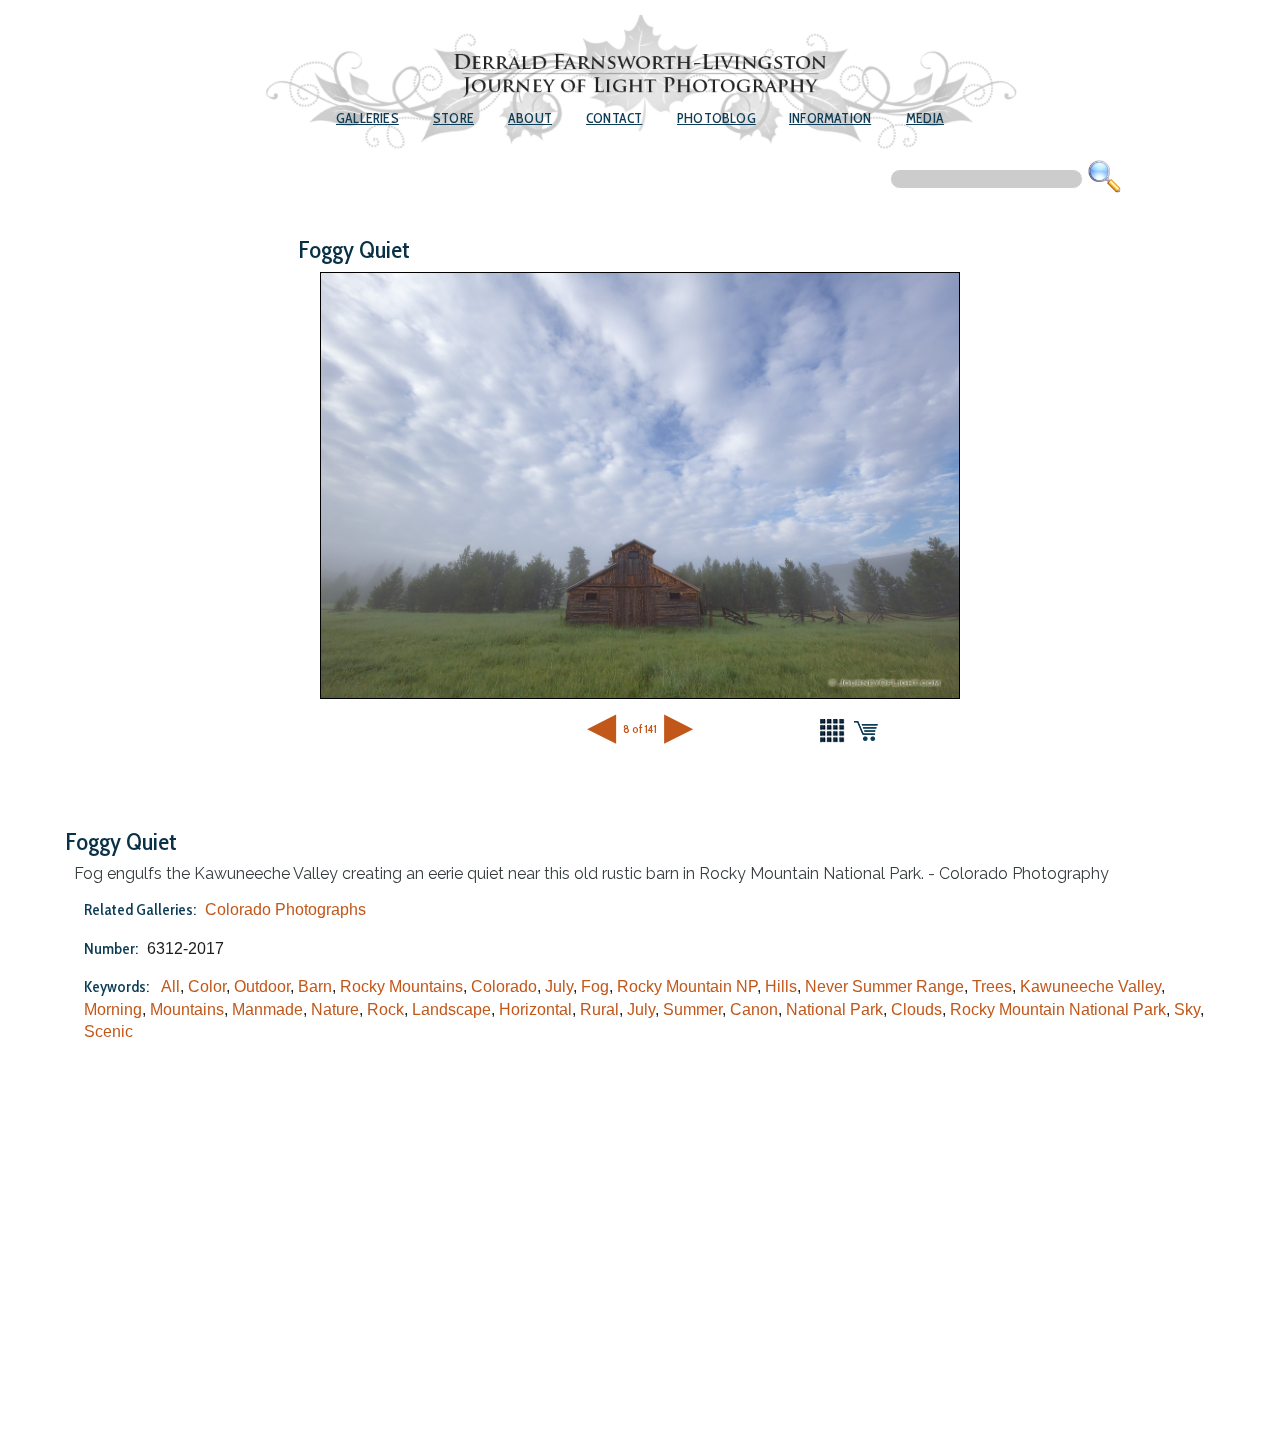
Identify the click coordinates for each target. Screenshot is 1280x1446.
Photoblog (716, 118)
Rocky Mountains (401, 986)
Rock (385, 1009)
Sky (1187, 1009)
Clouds (916, 1009)
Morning (113, 1009)
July (559, 986)
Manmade (267, 1009)
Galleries (367, 118)
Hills (781, 986)
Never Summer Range (884, 986)
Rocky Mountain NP (687, 986)
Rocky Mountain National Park (1058, 1009)
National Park (834, 1009)
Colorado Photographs (285, 909)
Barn (315, 986)
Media (925, 118)
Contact (614, 118)
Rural (599, 1009)
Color (207, 986)
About (530, 118)
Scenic (108, 1031)
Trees (992, 986)
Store (453, 118)
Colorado (504, 986)
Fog (595, 986)
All (170, 986)
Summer (692, 1009)
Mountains (187, 1009)
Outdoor (262, 986)
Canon (754, 1009)
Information (830, 118)
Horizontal (535, 1009)
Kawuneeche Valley (1090, 986)
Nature (335, 1009)
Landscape (451, 1009)
